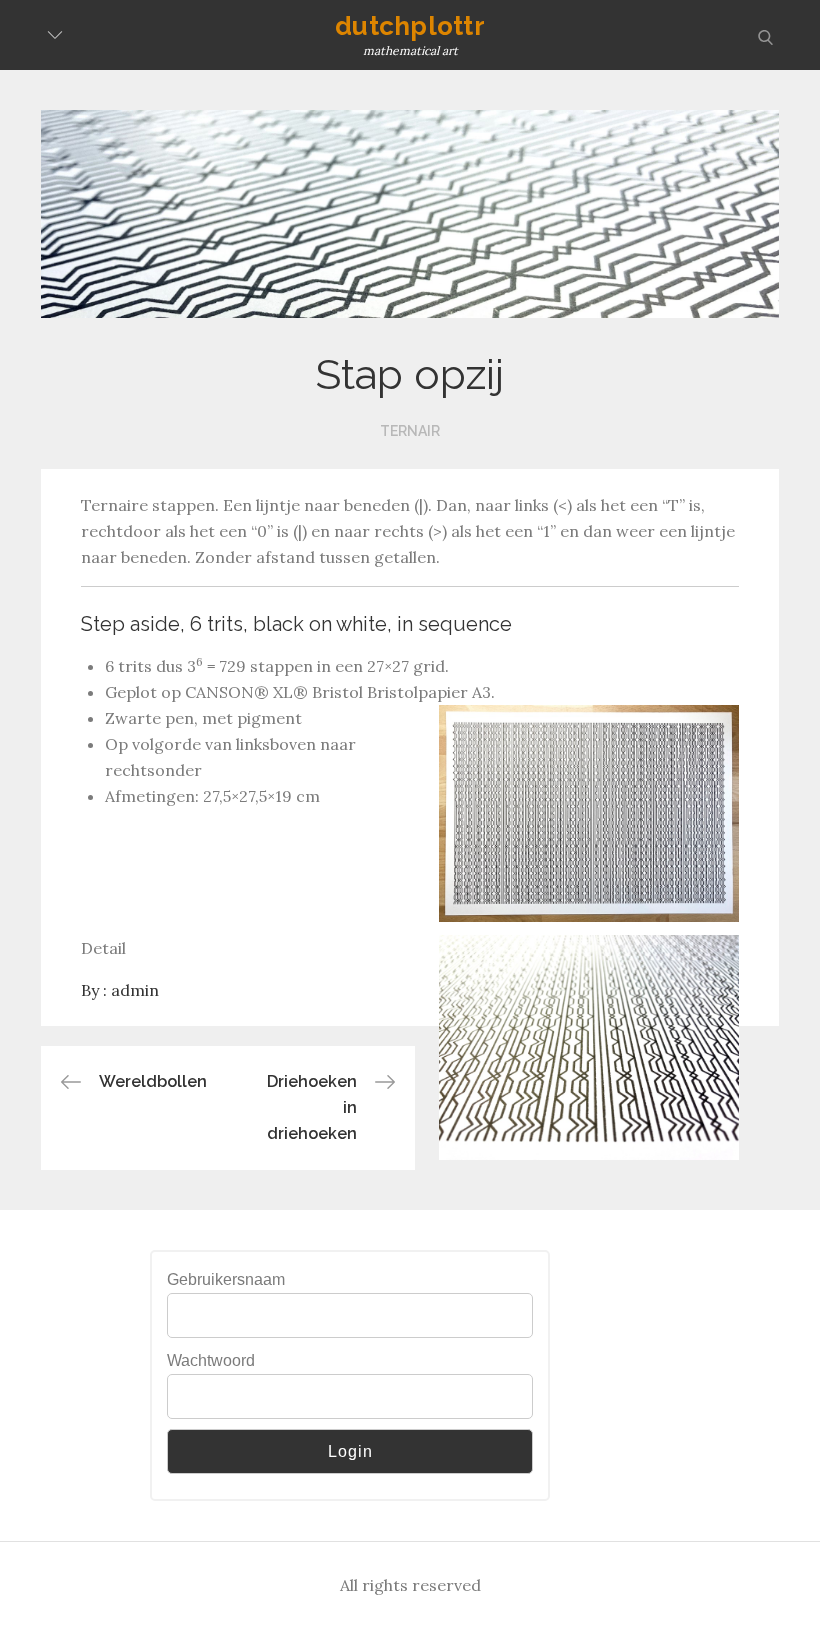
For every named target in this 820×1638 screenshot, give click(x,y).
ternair (410, 431)
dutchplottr (410, 26)
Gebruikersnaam (226, 1279)
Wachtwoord (211, 1360)
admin (135, 990)
